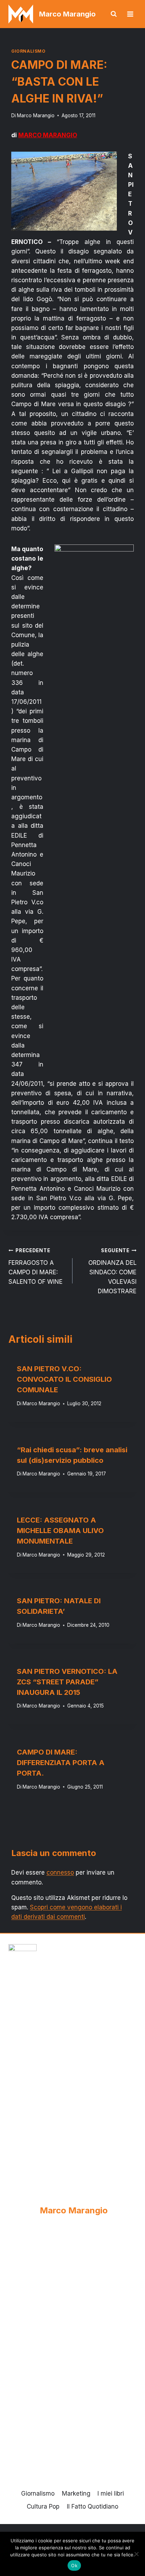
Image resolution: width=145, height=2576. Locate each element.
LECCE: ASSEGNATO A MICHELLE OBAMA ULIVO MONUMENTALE (60, 1531)
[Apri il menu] (130, 14)
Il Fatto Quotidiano (93, 2506)
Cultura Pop (43, 2506)
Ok (74, 2565)
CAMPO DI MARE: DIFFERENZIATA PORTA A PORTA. (61, 1763)
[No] (136, 2554)
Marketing (76, 2494)
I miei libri (111, 2494)
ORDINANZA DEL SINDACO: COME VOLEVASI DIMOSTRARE (112, 1271)
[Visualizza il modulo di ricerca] (114, 14)
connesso (60, 1872)
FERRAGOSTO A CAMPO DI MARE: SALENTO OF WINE (36, 1266)
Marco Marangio (36, 115)
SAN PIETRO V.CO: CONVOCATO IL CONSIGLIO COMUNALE (64, 1379)
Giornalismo (29, 51)
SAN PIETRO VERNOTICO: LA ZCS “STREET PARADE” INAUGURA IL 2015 (67, 1682)
